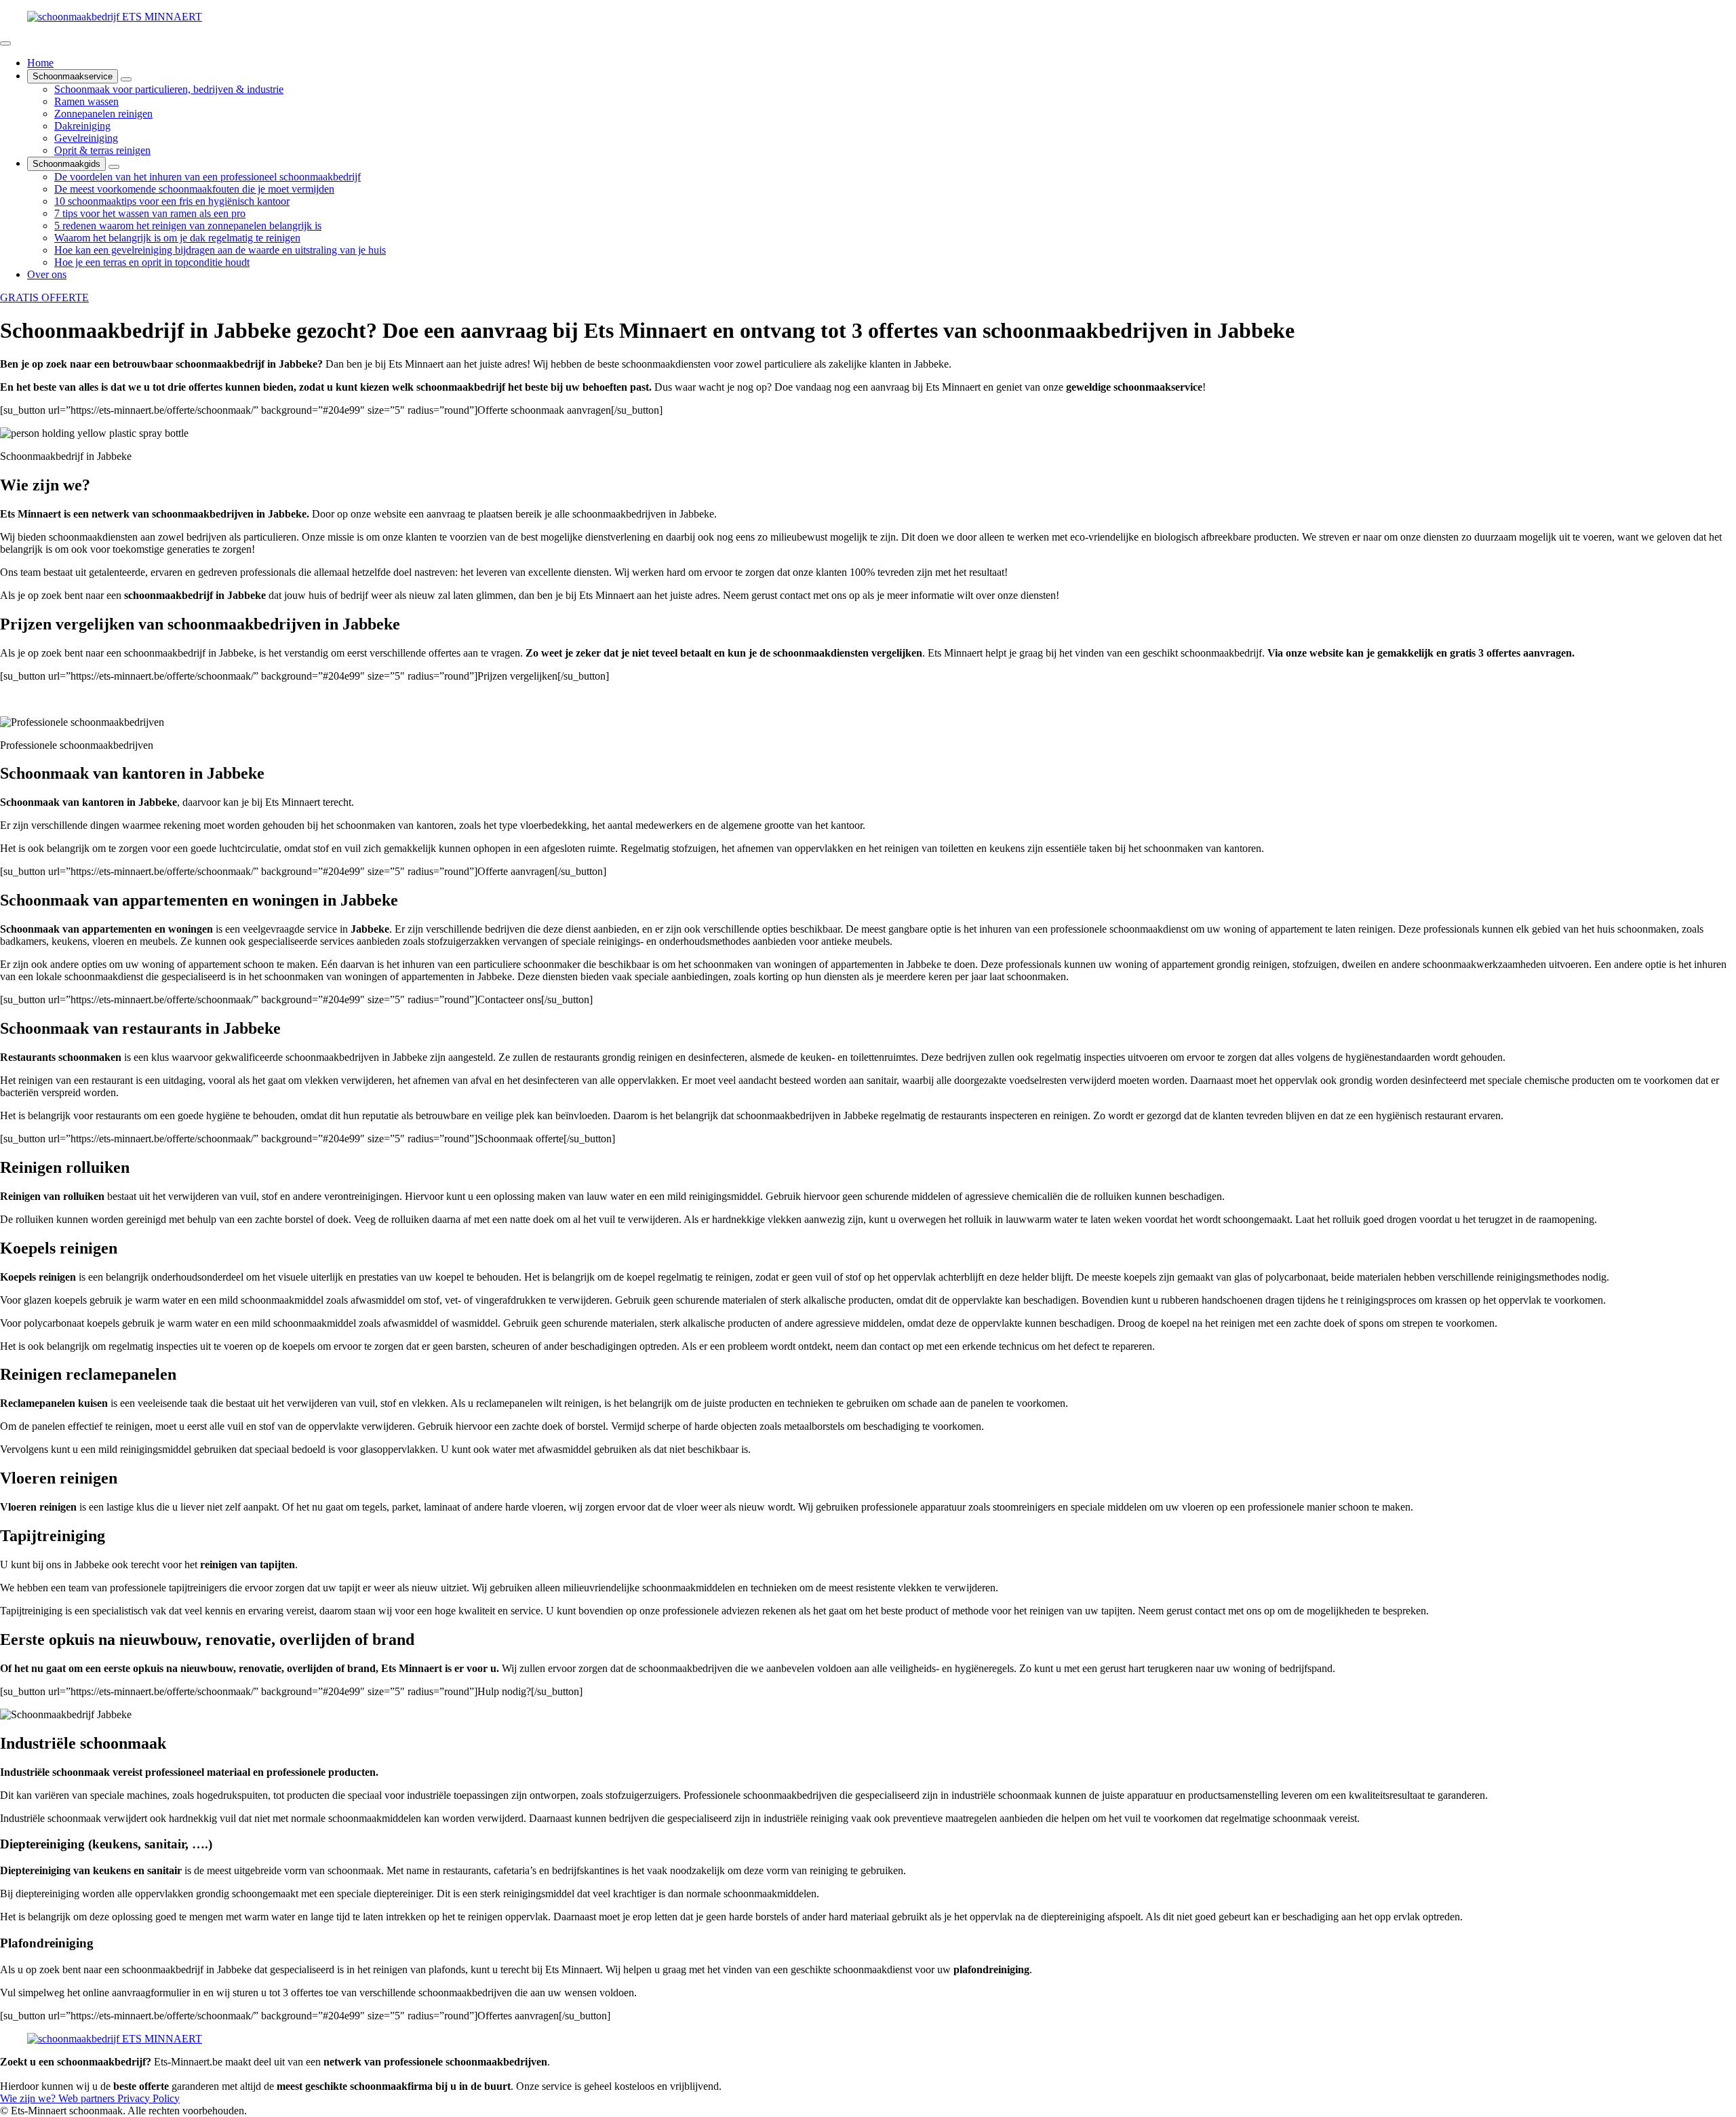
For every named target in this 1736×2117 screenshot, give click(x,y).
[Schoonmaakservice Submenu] (126, 79)
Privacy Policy (149, 2098)
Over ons (47, 274)
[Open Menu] (5, 43)
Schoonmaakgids (66, 164)
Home (40, 63)
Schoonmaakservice (73, 76)
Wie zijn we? (29, 2098)
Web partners (88, 2098)
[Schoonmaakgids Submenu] (114, 167)
